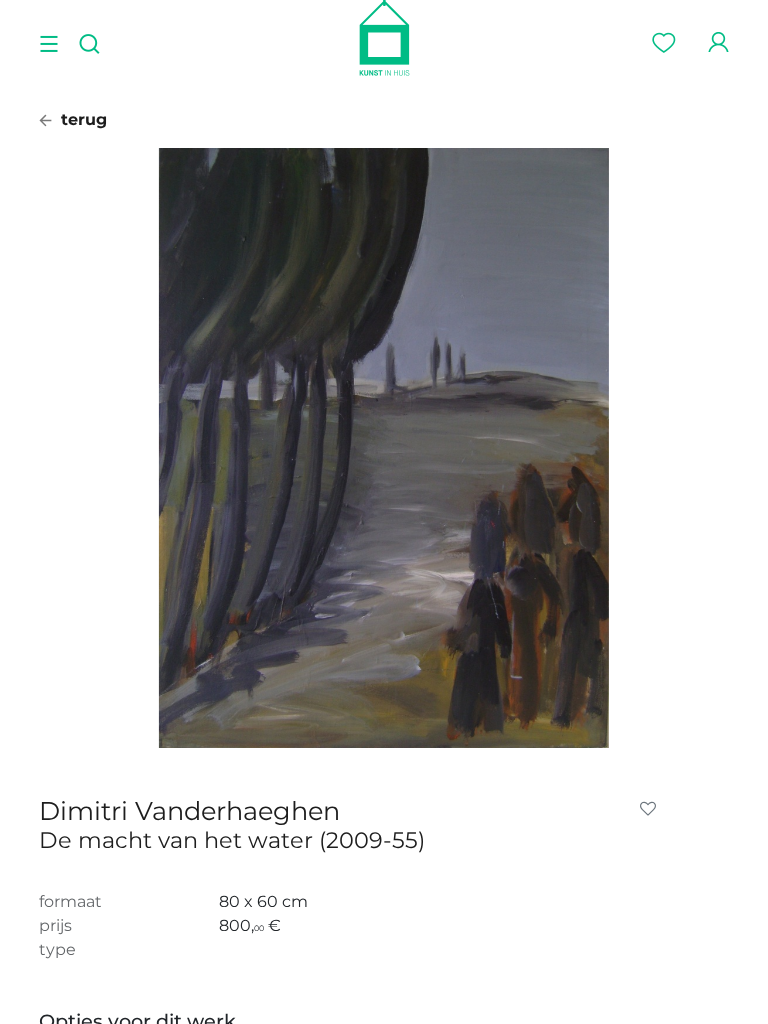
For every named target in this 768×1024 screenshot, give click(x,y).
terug (81, 119)
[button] (652, 809)
